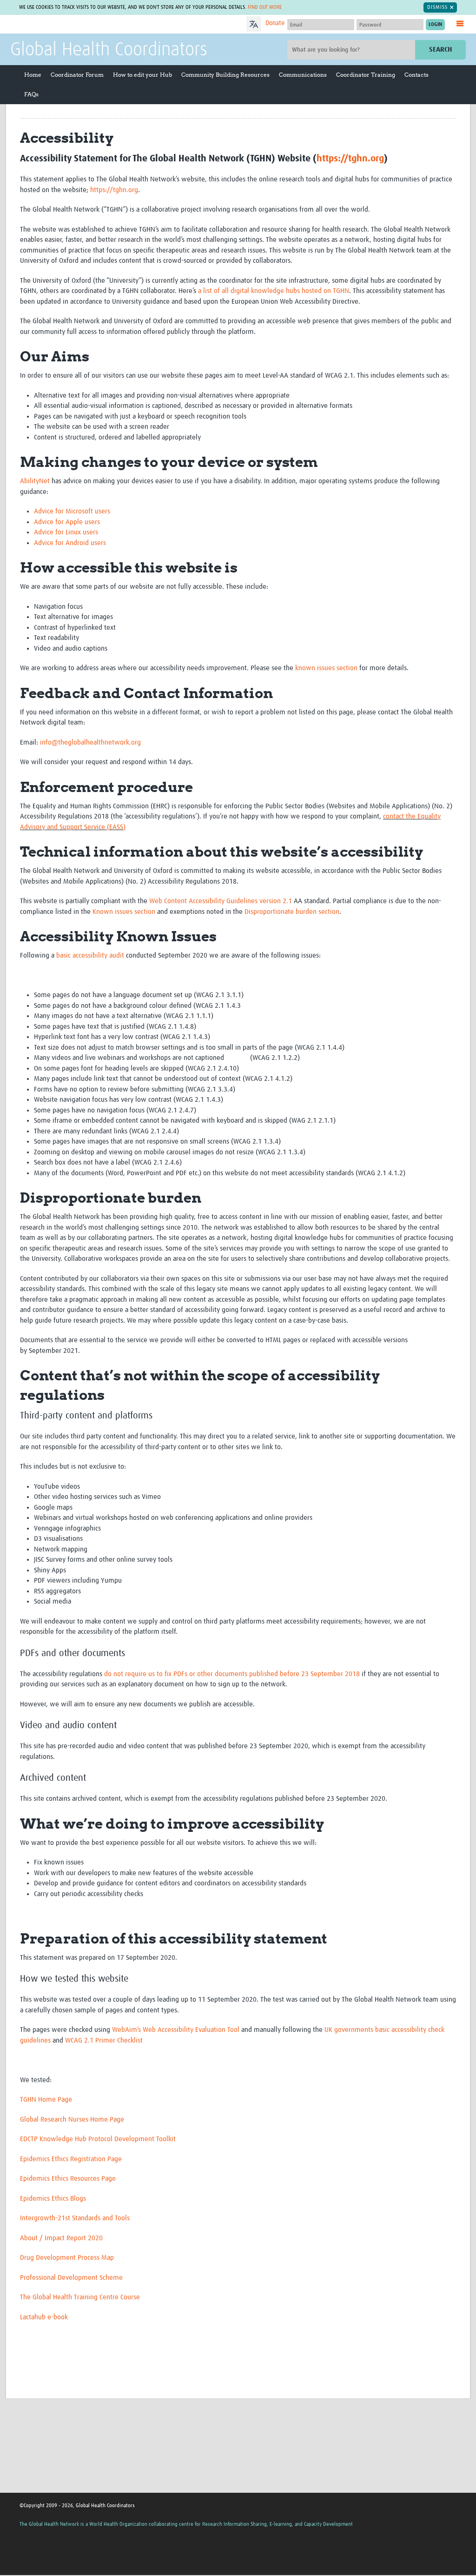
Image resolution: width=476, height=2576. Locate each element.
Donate (275, 23)
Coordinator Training (366, 75)
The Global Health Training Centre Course (80, 2297)
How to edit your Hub (142, 75)
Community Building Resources (225, 75)
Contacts (416, 75)
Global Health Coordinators (109, 50)
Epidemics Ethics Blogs (53, 2199)
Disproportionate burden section (292, 912)
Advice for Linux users (66, 532)
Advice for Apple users (67, 522)
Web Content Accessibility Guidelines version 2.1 (221, 901)
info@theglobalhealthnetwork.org (90, 742)
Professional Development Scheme (71, 2278)
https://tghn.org (350, 159)
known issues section (326, 668)
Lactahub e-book (44, 2317)
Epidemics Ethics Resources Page (68, 2179)
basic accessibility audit (90, 955)
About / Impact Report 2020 (61, 2238)
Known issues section (124, 912)
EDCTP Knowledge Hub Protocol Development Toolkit (98, 2139)
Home (33, 75)
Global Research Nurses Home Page (72, 2120)
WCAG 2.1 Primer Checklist (104, 2040)
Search (440, 50)
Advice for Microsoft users (72, 511)
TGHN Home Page (46, 2100)
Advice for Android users (70, 543)
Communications (303, 75)
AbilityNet (35, 481)
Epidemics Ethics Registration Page (71, 2159)
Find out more (265, 7)
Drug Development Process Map (67, 2258)
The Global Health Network (79, 24)
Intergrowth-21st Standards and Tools (75, 2218)
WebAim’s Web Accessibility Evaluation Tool (176, 2030)
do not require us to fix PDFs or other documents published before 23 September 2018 (232, 1674)
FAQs (31, 94)
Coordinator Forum (77, 75)
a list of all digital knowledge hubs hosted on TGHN (274, 291)
